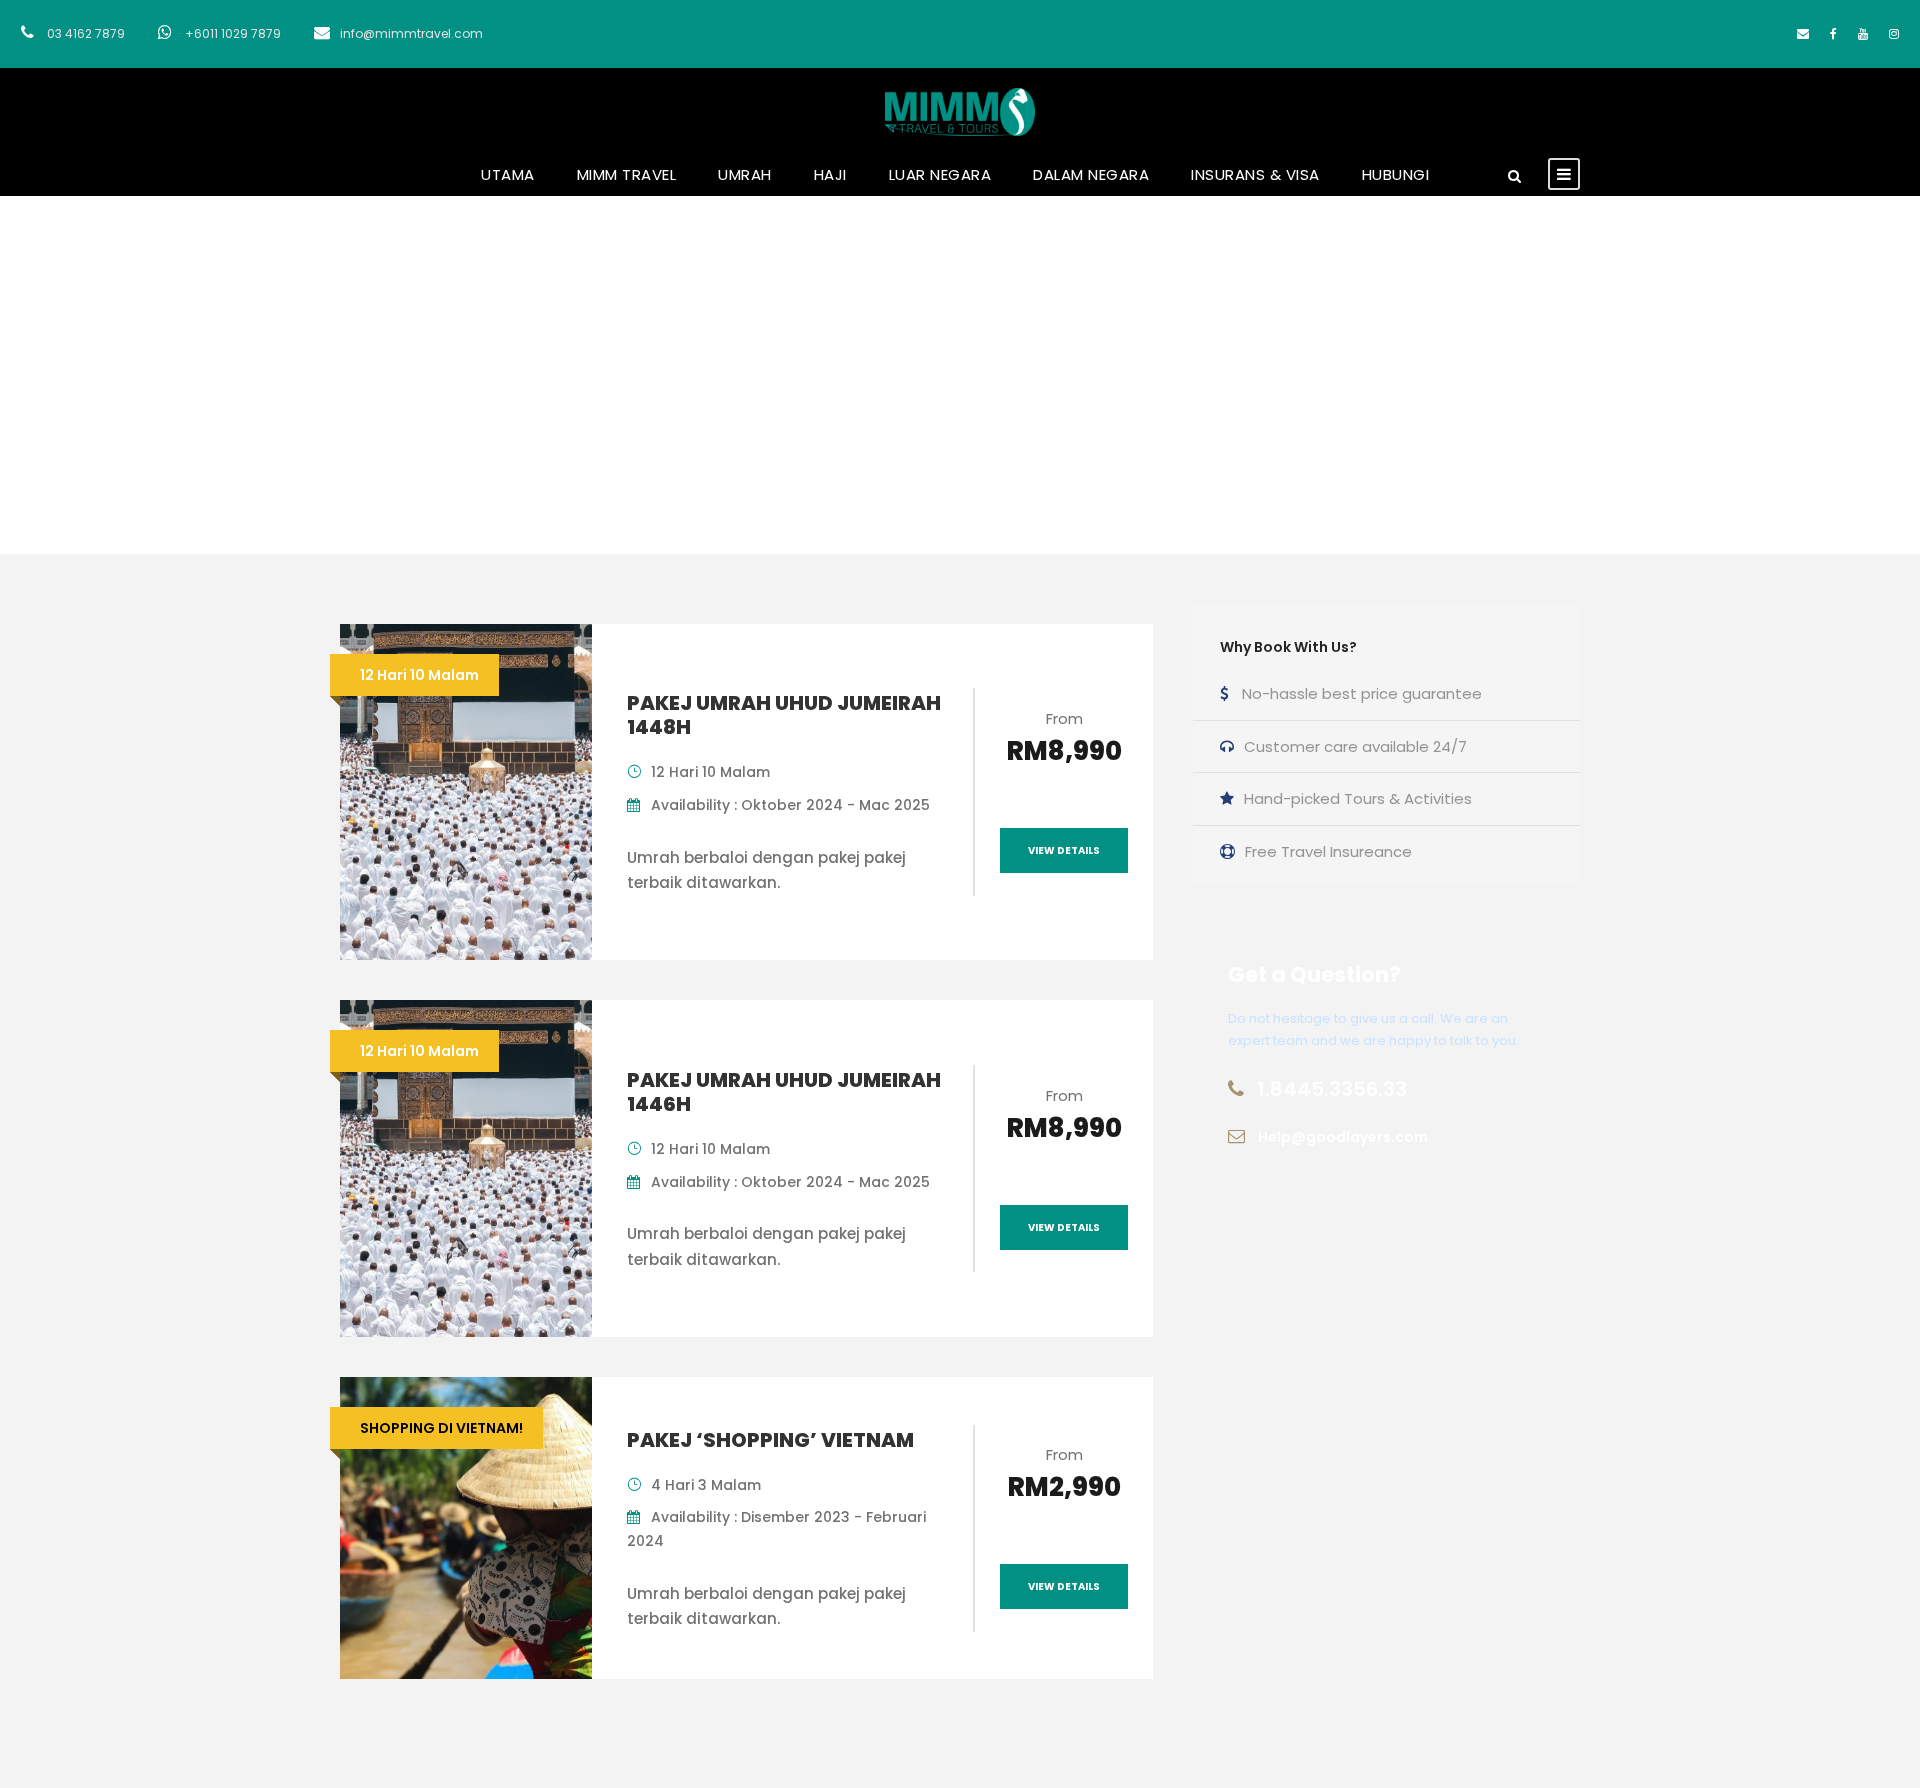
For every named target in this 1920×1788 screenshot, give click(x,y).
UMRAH (745, 174)
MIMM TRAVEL (627, 174)
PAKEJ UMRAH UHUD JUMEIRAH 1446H (784, 1092)
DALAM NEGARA (1091, 174)
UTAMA (508, 174)
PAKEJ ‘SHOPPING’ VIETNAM (770, 1440)
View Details (1064, 850)
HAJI (830, 174)
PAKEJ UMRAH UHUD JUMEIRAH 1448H (784, 715)
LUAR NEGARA (940, 174)
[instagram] (1894, 33)
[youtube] (1863, 33)
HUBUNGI (1396, 174)
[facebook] (1833, 33)
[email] (1803, 33)
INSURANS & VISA (1255, 174)
